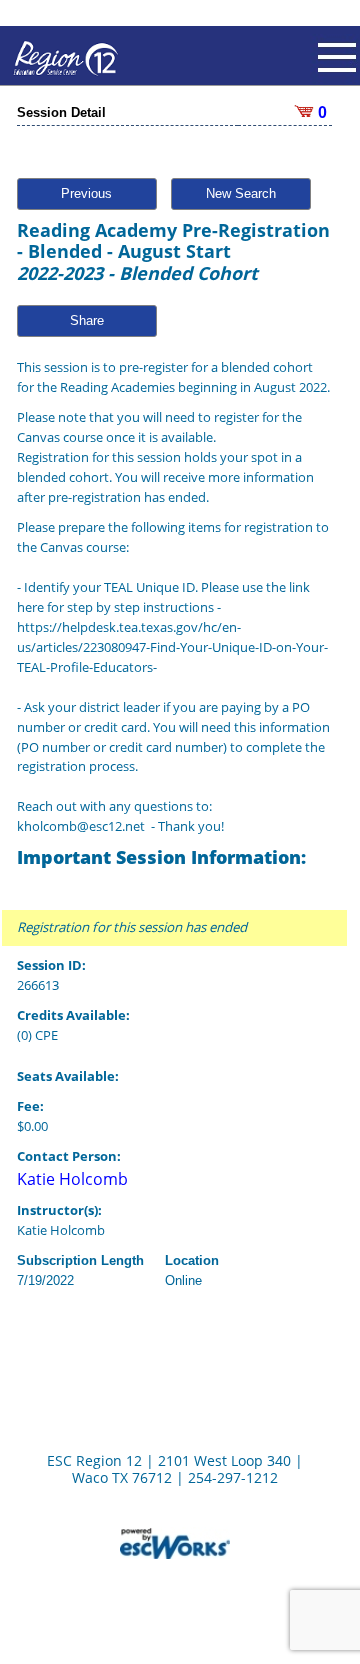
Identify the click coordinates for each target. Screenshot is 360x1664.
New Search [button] (241, 193)
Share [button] (87, 320)
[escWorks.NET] (175, 1541)
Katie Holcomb (72, 1179)
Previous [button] (86, 193)
